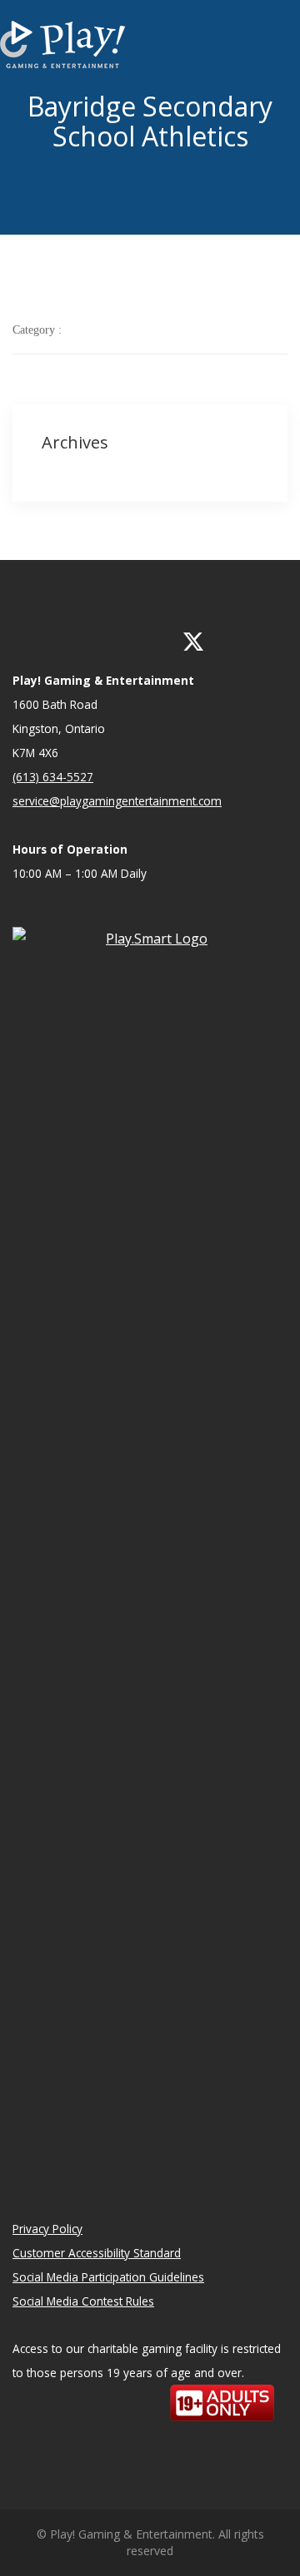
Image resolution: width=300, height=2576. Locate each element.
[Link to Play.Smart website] (150, 1549)
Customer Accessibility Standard (97, 2253)
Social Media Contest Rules (83, 2301)
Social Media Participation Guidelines (108, 2277)
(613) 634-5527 (53, 777)
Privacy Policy (47, 2229)
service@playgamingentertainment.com (117, 801)
